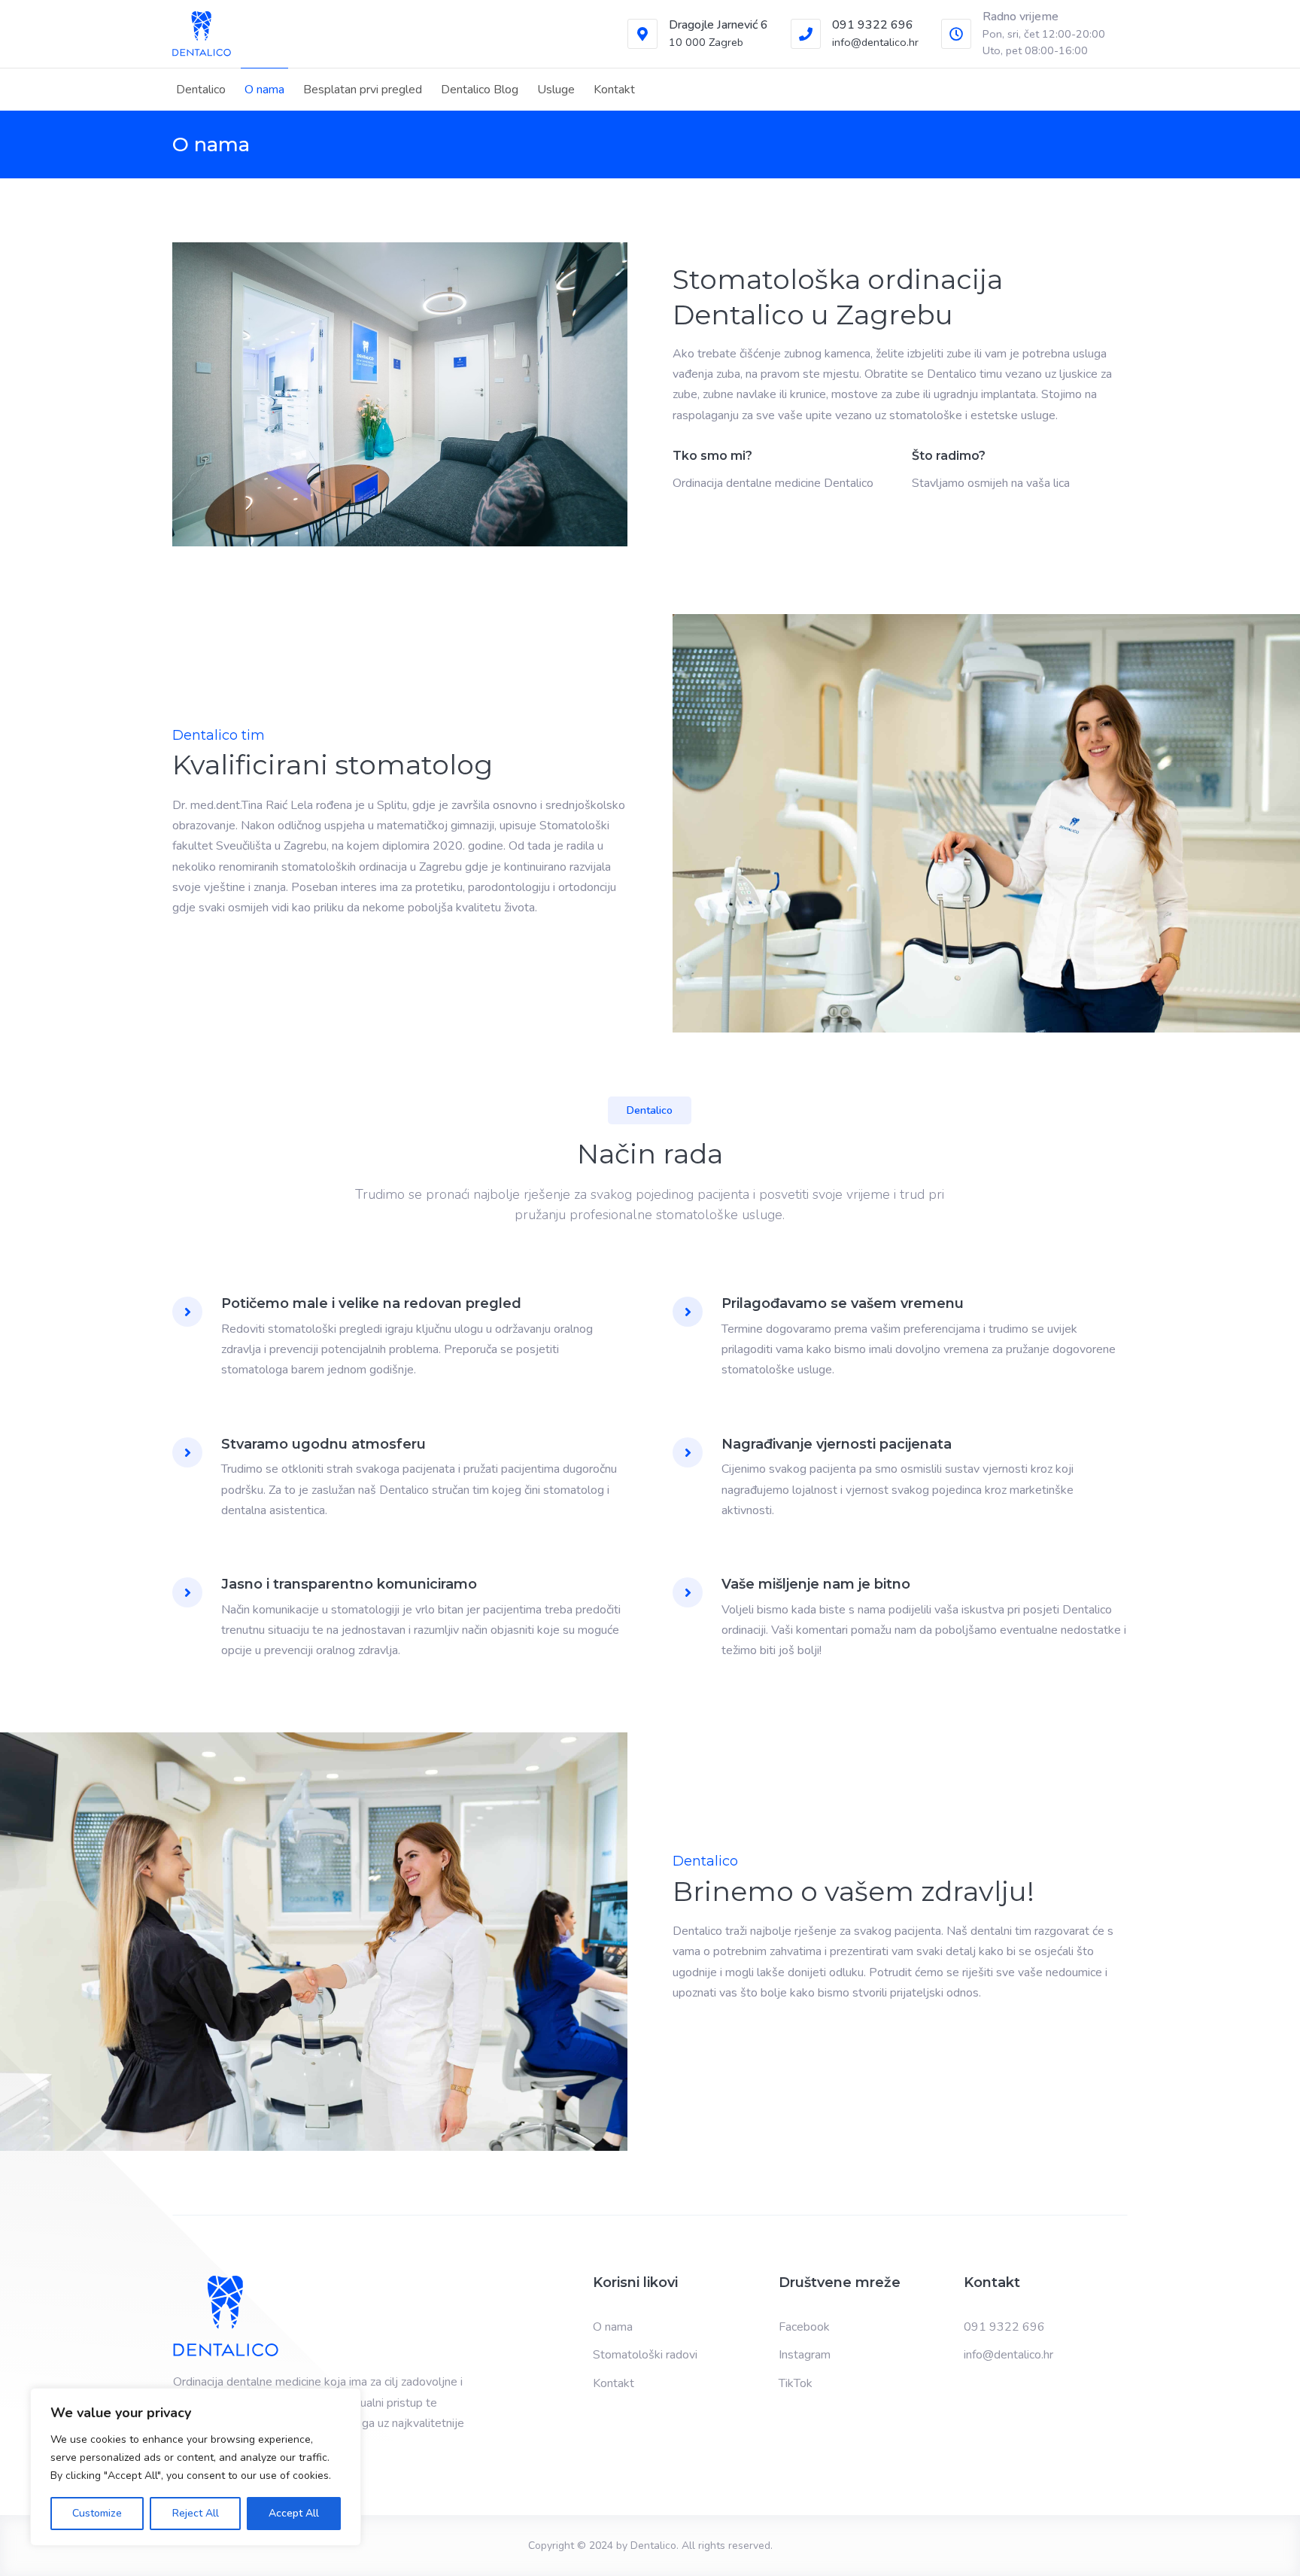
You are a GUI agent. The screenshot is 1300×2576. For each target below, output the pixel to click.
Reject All (196, 2513)
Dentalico (201, 90)
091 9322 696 (873, 25)
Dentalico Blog (480, 90)
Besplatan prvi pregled (363, 90)
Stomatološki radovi (645, 2355)
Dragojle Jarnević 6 (718, 25)
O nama (264, 90)
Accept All (294, 2513)
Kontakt (614, 90)
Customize (97, 2513)
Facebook (804, 2327)
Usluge (556, 90)
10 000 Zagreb (706, 42)
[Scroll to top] (1268, 2544)
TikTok (796, 2383)
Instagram (805, 2355)
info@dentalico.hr (875, 42)
